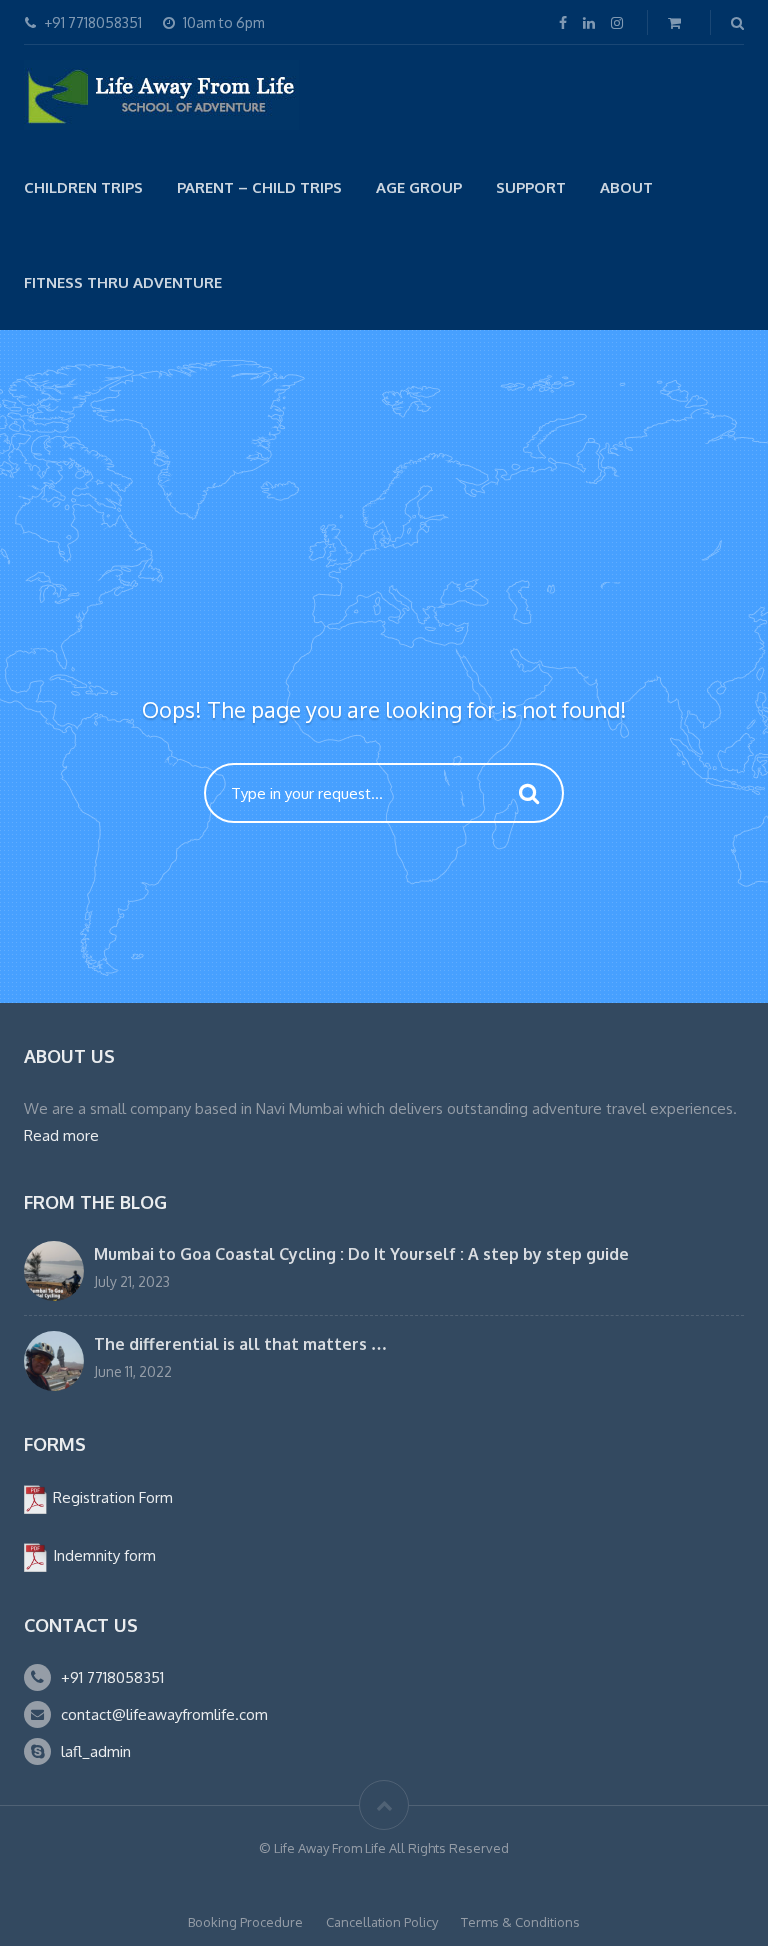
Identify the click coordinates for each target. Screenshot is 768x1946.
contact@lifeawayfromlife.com (164, 1714)
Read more (61, 1135)
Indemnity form (102, 1555)
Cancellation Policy (382, 1922)
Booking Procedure (245, 1922)
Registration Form (111, 1497)
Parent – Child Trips (259, 187)
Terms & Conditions (520, 1922)
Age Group (419, 187)
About (626, 187)
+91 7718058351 (112, 1677)
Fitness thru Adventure (123, 282)
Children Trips (83, 187)
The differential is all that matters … (240, 1344)
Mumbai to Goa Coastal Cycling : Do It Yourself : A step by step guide (361, 1254)
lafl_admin (96, 1751)
